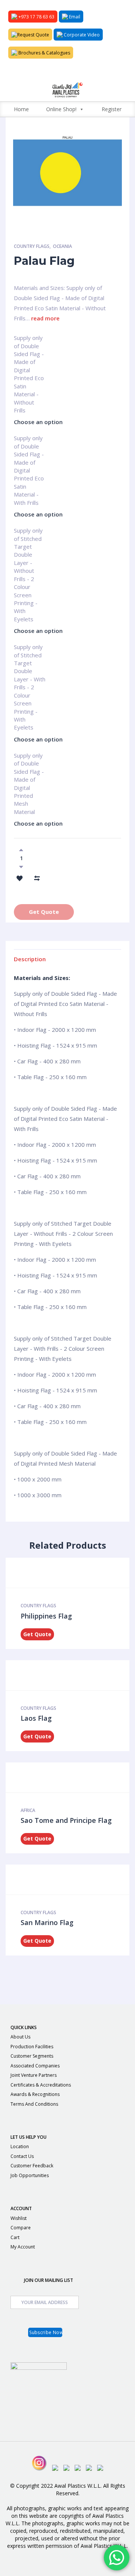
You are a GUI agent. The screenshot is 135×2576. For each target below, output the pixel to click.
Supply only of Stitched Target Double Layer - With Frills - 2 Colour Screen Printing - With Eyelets (30, 650)
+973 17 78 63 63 (36, 17)
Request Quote (33, 35)
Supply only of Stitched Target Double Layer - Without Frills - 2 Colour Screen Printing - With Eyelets (28, 534)
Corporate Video (81, 35)
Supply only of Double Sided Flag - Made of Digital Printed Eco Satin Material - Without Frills (29, 341)
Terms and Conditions (34, 2104)
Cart (15, 2237)
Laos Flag (36, 1718)
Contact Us (22, 2156)
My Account (23, 2247)
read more (45, 318)
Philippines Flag (46, 1616)
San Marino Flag (47, 1922)
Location (20, 2146)
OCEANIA (62, 246)
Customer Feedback (32, 2166)
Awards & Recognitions (35, 2094)
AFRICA (28, 1810)
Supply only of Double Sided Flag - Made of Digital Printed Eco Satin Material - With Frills (29, 441)
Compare (21, 2228)
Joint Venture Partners (34, 2075)
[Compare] (37, 877)
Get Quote (44, 912)
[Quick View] (65, 1573)
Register (112, 109)
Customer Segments (32, 2056)
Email (74, 17)
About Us (20, 2037)
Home (21, 109)
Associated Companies (35, 2066)
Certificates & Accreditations (41, 2085)
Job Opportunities (30, 2175)
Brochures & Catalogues (44, 53)
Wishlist (19, 2218)
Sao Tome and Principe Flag (66, 1820)
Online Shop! (61, 109)
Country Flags (32, 246)
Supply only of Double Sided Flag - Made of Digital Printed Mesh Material (29, 759)
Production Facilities (32, 2047)
